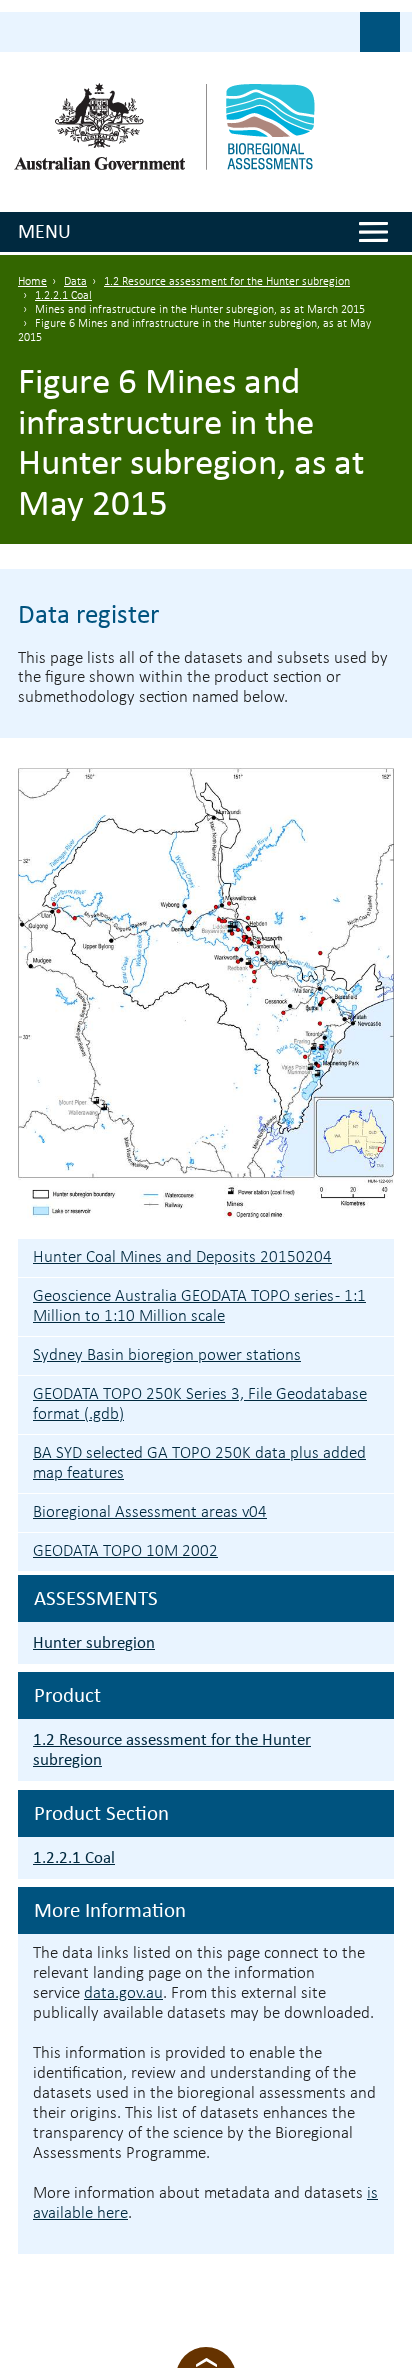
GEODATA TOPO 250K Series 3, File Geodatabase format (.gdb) (200, 1404)
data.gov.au (123, 1993)
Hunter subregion (94, 1642)
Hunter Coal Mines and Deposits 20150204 (182, 1257)
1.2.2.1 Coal (63, 296)
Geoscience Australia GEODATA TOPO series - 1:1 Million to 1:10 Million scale (199, 1306)
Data (75, 282)
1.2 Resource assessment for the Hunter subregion (227, 282)
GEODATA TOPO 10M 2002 (125, 1551)
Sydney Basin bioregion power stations (167, 1355)
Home (32, 282)
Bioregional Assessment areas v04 (150, 1512)
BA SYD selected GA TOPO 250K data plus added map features (199, 1463)
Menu (44, 231)
